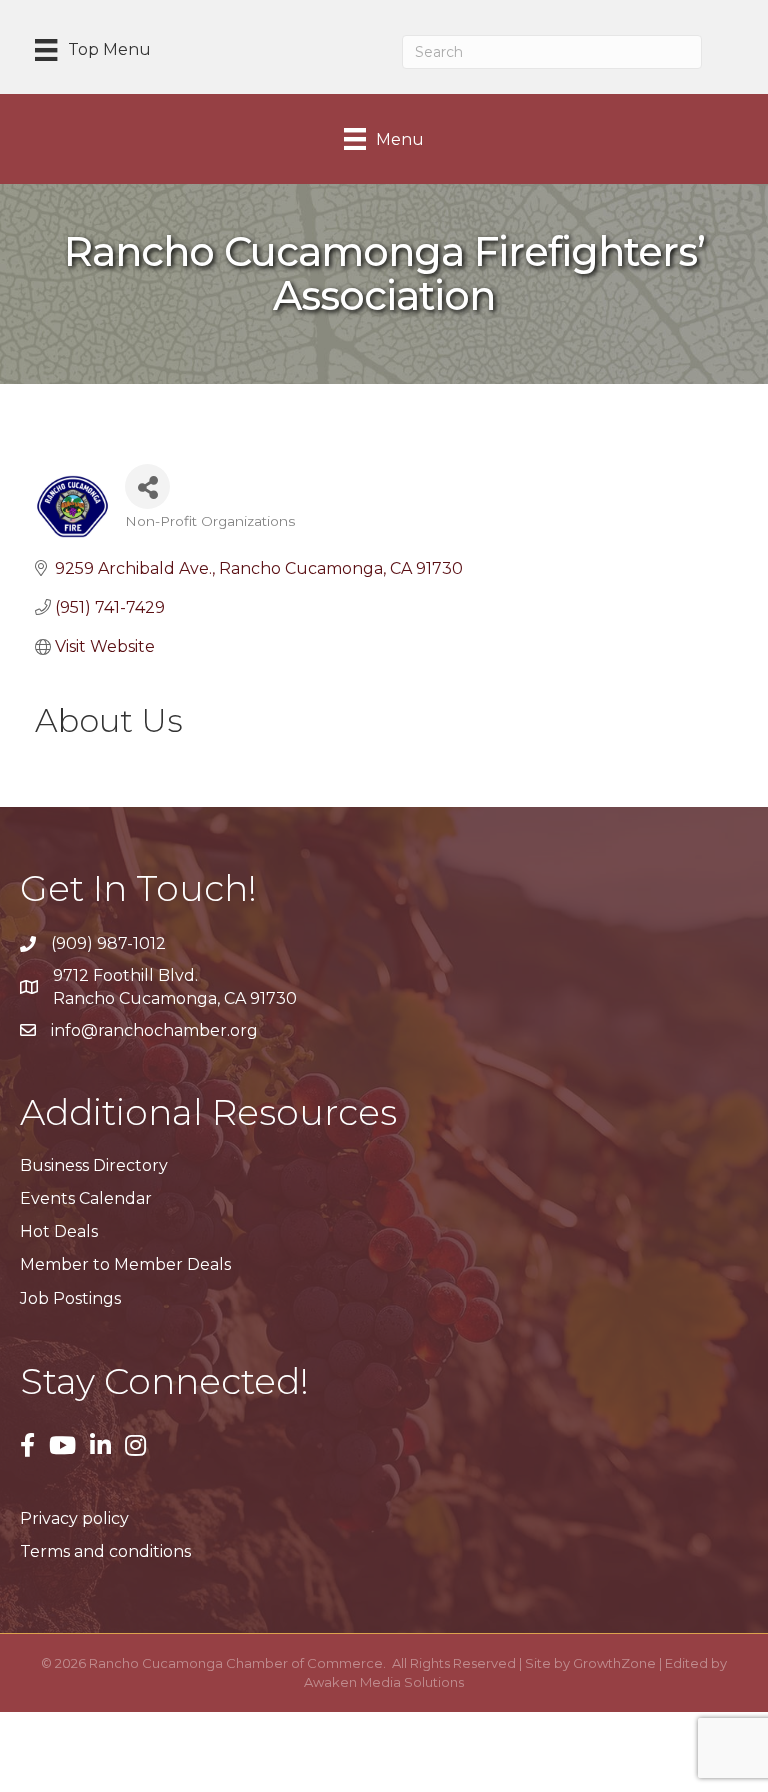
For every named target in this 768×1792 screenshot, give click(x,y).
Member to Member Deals (125, 1264)
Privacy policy (74, 1518)
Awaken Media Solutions (384, 1682)
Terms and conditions (105, 1551)
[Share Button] (147, 486)
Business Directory (94, 1165)
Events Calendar (86, 1198)
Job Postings (70, 1298)
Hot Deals (59, 1231)
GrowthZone (614, 1663)
